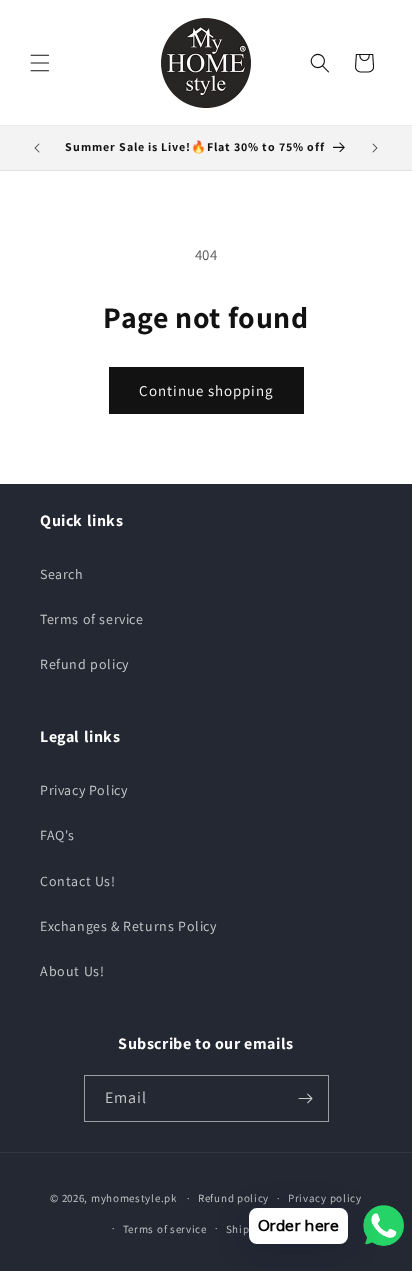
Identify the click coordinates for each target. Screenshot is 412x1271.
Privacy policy (325, 1198)
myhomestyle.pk (134, 1198)
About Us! (72, 971)
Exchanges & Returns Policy (128, 926)
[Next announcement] (375, 148)
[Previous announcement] (37, 148)
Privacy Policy (83, 790)
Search (62, 574)
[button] (40, 63)
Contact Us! (78, 881)
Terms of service (92, 619)
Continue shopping (206, 390)
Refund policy (84, 664)
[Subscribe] (306, 1098)
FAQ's (57, 835)
